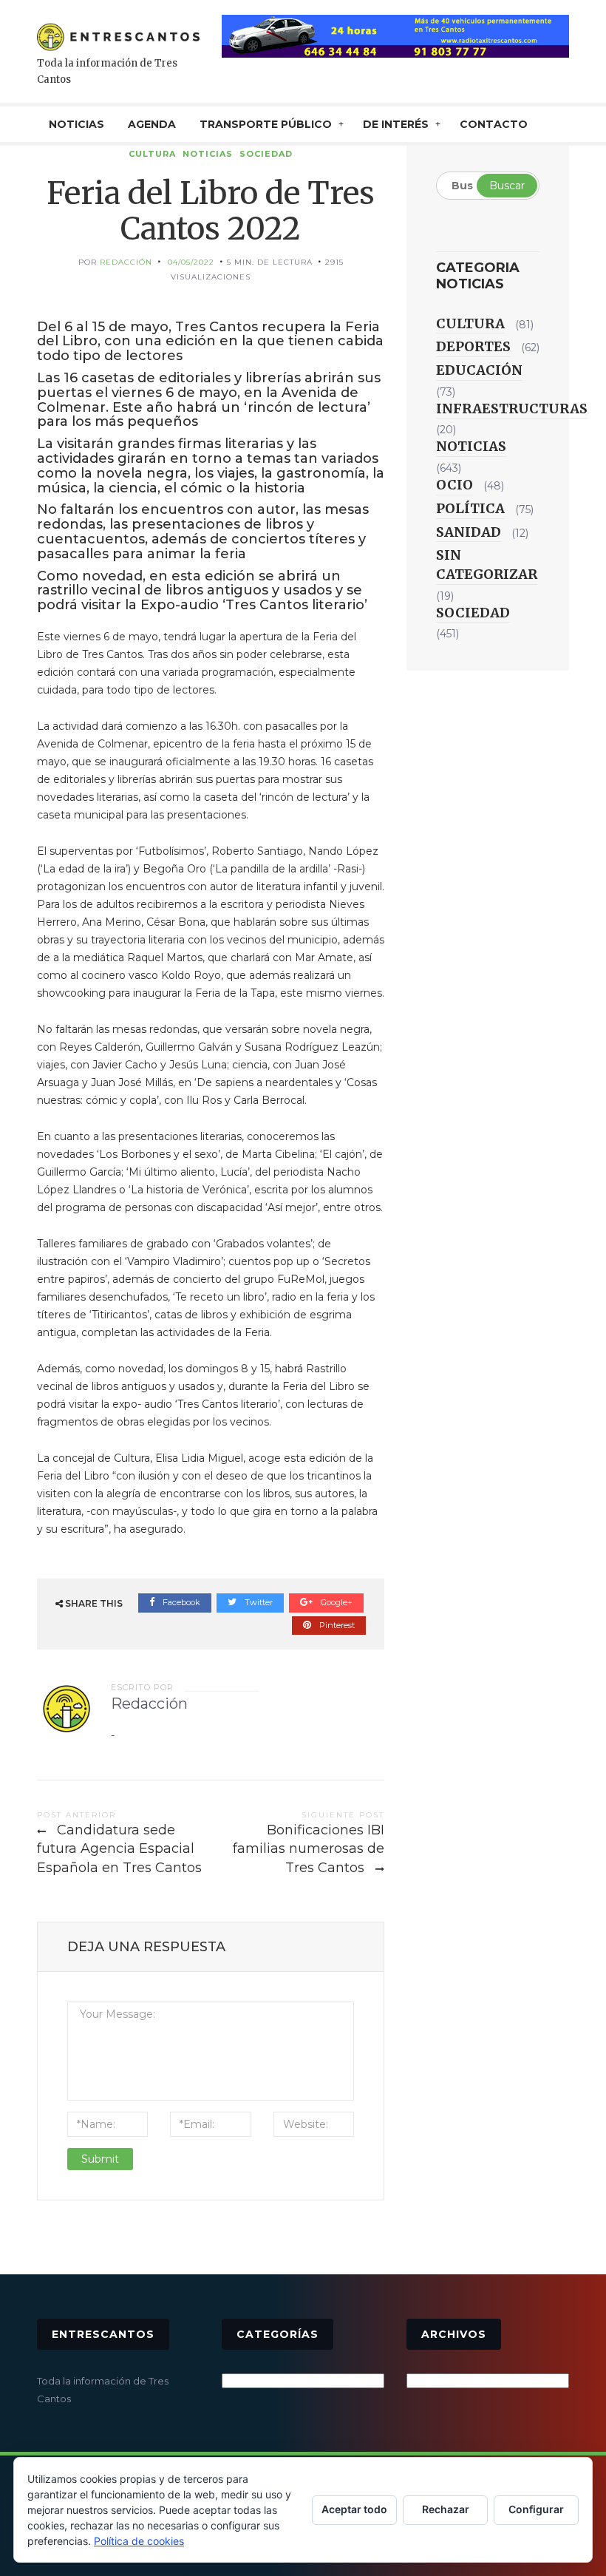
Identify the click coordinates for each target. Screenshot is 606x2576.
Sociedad (266, 154)
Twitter (258, 1602)
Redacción (126, 262)
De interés (396, 124)
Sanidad (469, 532)
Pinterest (336, 1625)
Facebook (180, 1602)
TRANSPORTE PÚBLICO (266, 124)
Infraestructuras (512, 409)
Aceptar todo (354, 2509)
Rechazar (446, 2509)
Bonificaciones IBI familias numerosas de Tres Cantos (309, 1849)
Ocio (454, 485)
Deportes (473, 346)
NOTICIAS (76, 124)
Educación (479, 370)
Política (470, 508)
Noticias (208, 154)
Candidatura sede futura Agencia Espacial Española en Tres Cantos (119, 1849)
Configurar (536, 2509)
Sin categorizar (487, 565)
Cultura (152, 154)
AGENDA (152, 124)
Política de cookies (139, 2541)
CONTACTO (494, 124)
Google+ (336, 1602)
